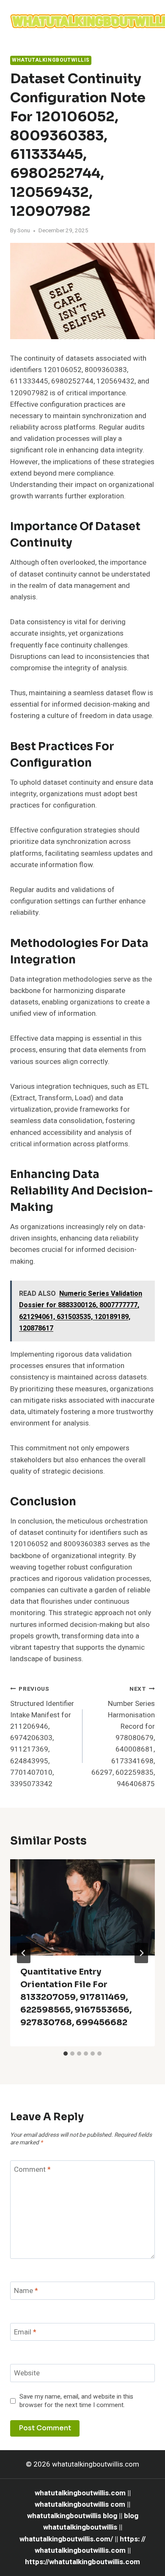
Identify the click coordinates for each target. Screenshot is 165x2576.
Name (26, 2291)
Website (27, 2373)
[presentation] (82, 1907)
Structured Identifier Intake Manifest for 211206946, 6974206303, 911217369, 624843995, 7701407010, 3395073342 (42, 1737)
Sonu (24, 231)
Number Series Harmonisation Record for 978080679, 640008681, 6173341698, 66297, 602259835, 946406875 (123, 1737)
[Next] (141, 1953)
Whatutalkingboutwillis (51, 60)
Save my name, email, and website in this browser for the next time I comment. (76, 2401)
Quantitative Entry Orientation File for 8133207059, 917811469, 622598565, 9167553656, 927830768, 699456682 (76, 1997)
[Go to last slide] (24, 1953)
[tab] (66, 2054)
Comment (32, 2170)
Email (25, 2333)
